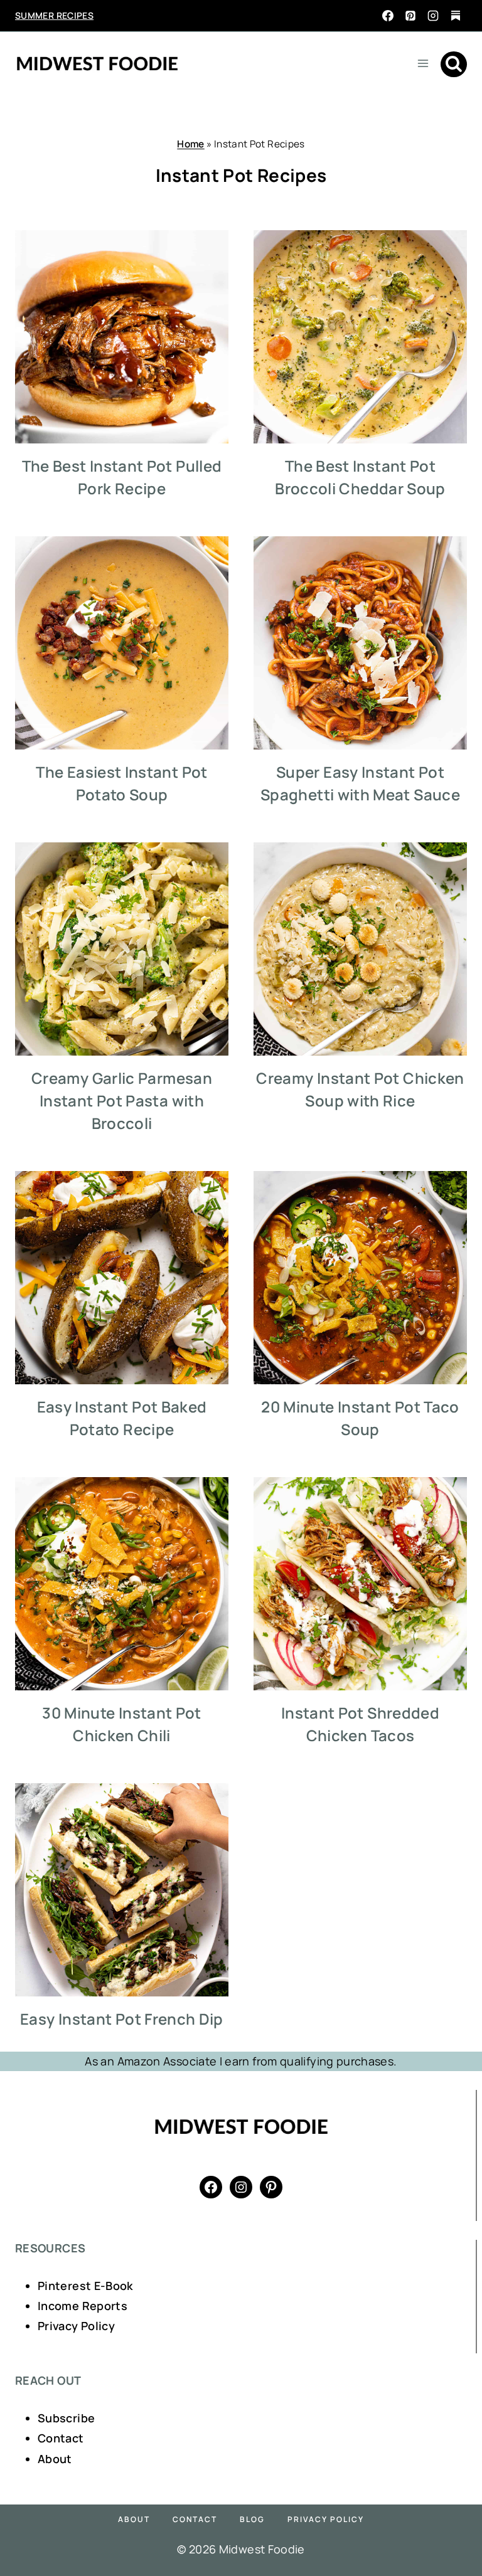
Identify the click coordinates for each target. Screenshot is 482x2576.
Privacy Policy (76, 2326)
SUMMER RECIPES (54, 15)
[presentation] (122, 337)
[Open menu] (423, 63)
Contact (61, 2438)
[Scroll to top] (452, 2527)
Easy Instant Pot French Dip (122, 2019)
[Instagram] (433, 16)
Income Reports (83, 2306)
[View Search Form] (454, 65)
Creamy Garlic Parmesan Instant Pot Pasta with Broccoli (122, 1100)
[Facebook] (388, 16)
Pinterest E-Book (85, 2286)
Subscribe (66, 2418)
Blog (252, 2519)
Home (190, 144)
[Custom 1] (456, 16)
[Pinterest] (410, 16)
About (55, 2459)
